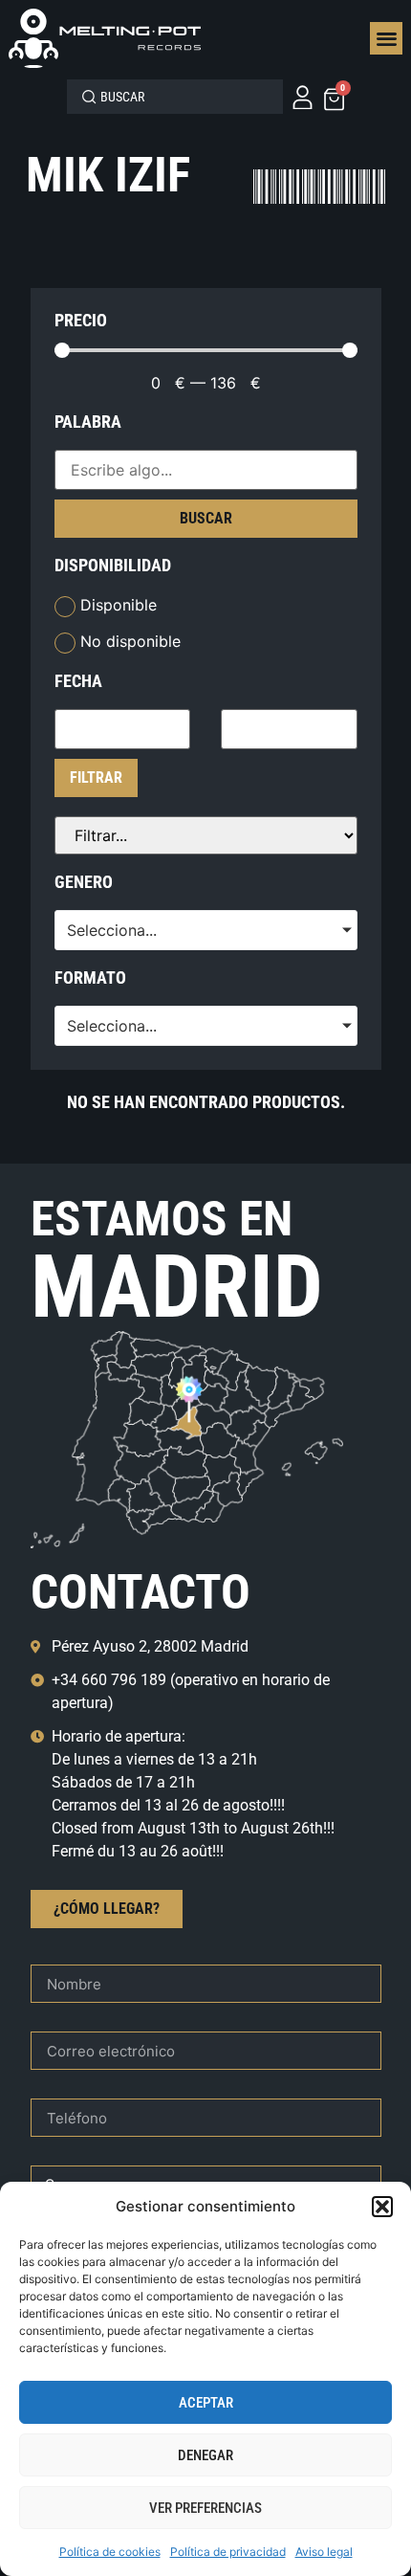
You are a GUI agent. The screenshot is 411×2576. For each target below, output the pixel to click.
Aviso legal (324, 2552)
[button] (382, 2207)
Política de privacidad (228, 2552)
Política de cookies (110, 2552)
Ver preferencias (205, 2508)
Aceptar (206, 2403)
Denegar (205, 2455)
